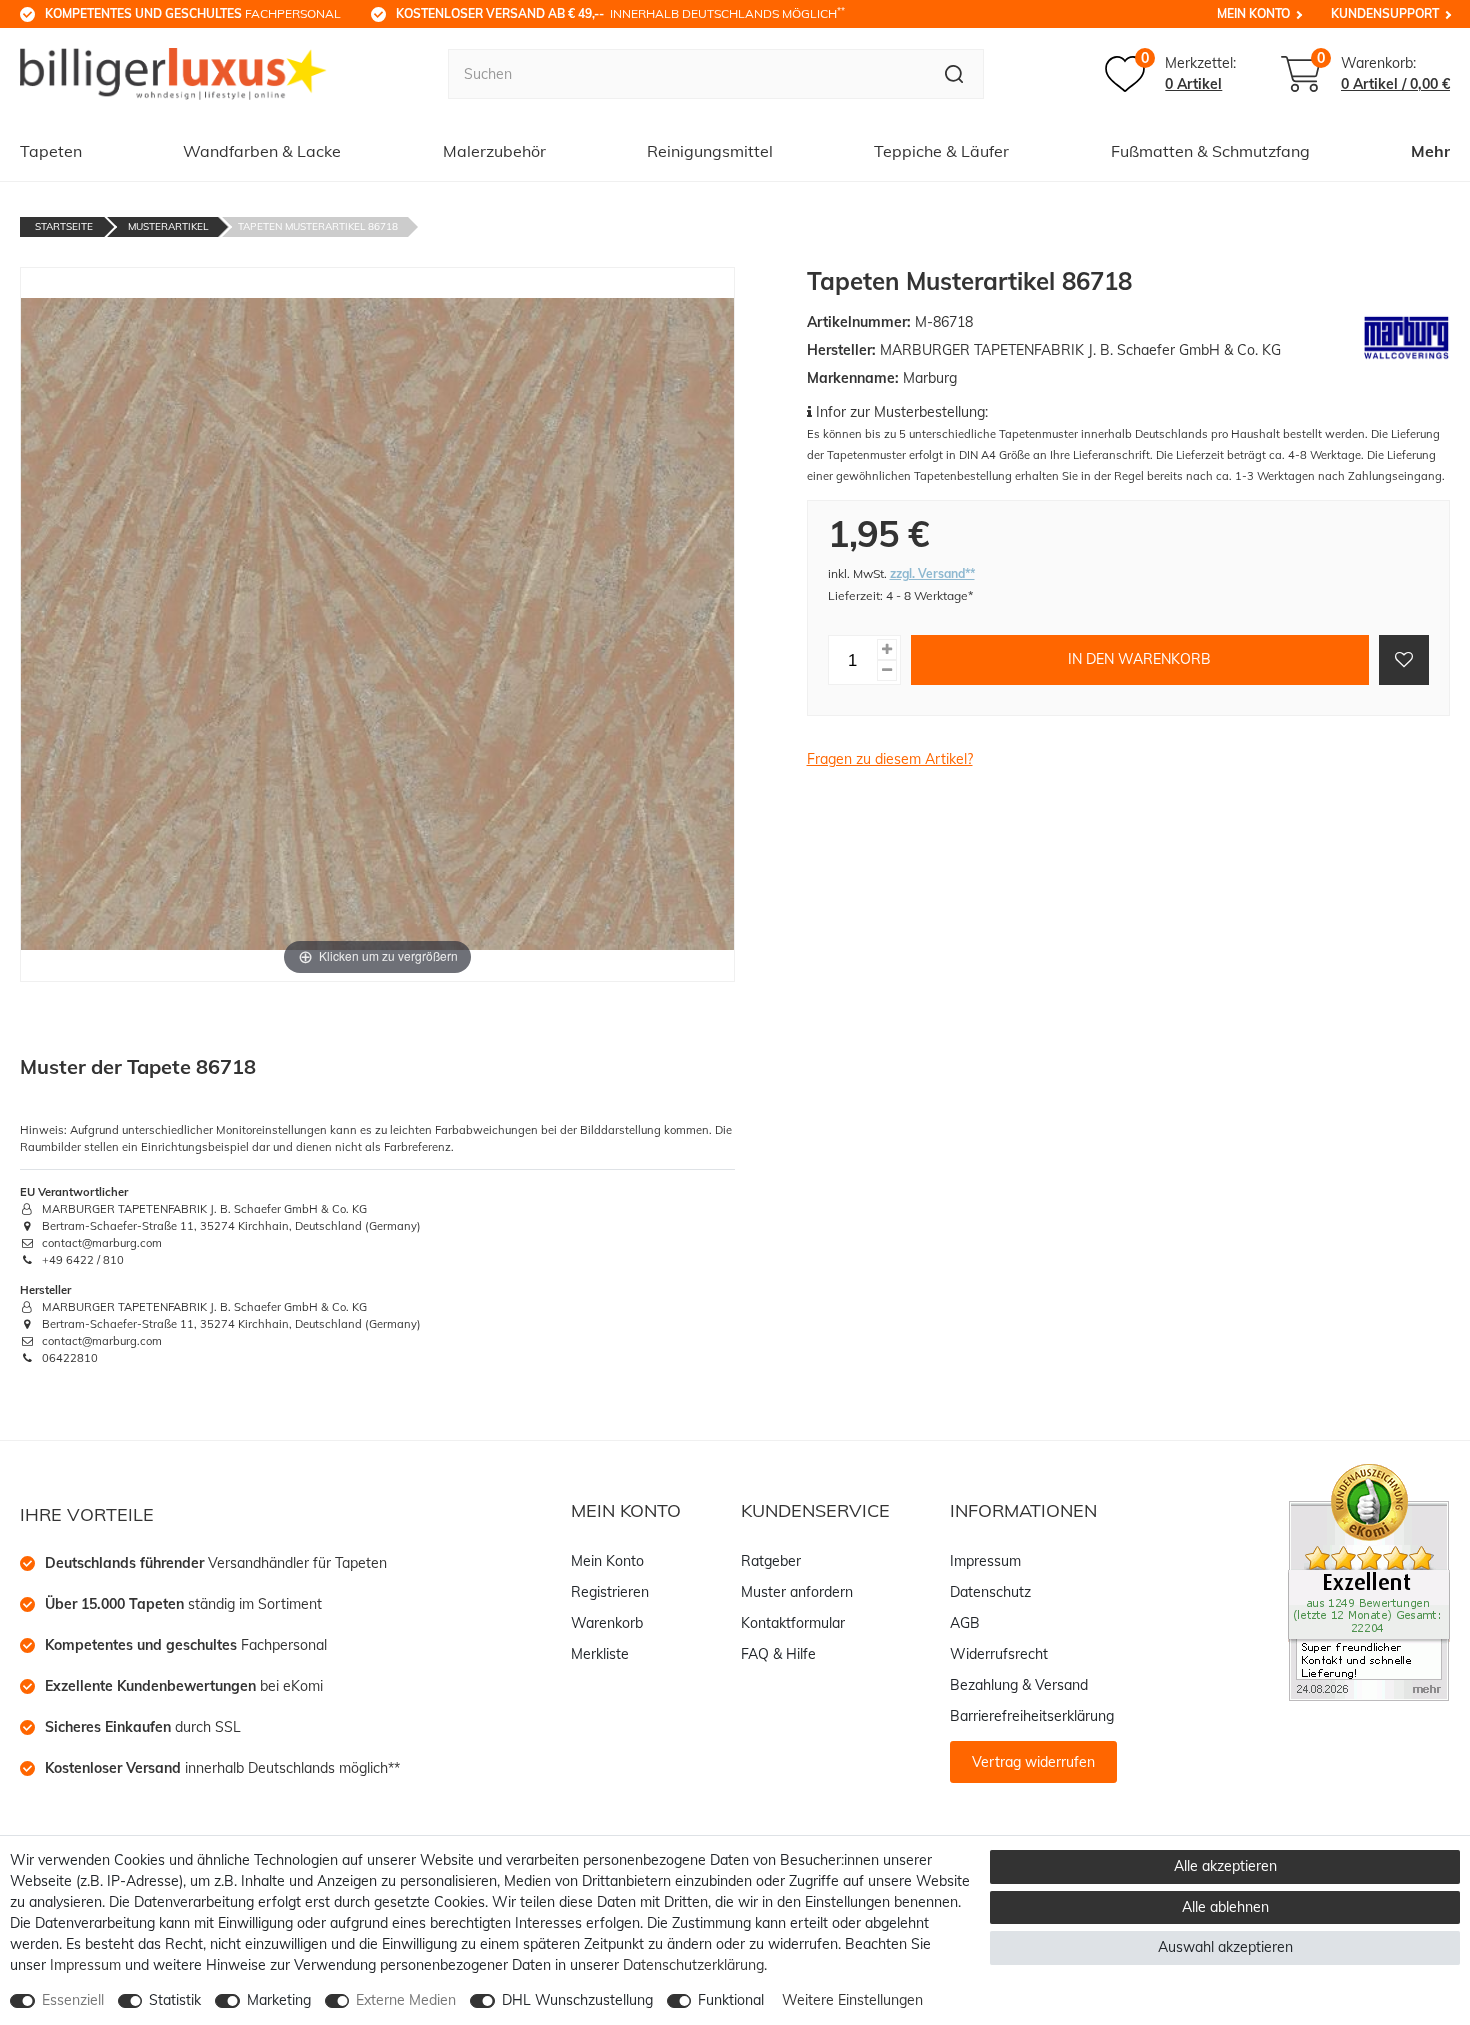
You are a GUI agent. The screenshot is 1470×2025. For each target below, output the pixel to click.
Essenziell (73, 2000)
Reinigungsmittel (710, 151)
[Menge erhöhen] (887, 648)
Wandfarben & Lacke (262, 151)
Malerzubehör (494, 151)
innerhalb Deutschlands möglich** (222, 1768)
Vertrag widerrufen (1033, 1762)
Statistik (175, 2000)
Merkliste (600, 1654)
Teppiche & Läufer (941, 151)
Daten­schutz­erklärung (693, 1965)
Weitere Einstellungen (852, 2000)
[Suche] (954, 74)
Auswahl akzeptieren (1225, 1947)
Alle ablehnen (1225, 1907)
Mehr (1430, 151)
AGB (965, 1623)
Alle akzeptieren (1225, 1866)
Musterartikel (168, 226)
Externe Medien (406, 2000)
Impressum (985, 1561)
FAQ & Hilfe (778, 1654)
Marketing (279, 2000)
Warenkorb (607, 1623)
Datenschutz (990, 1592)
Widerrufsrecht (999, 1654)
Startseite (64, 226)
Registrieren (610, 1592)
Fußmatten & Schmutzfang (1210, 151)
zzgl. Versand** (932, 573)
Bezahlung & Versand (1019, 1685)
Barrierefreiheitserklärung (1032, 1716)
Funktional (731, 2000)
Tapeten (51, 151)
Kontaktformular (793, 1623)
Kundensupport (1385, 13)
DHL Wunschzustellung (577, 2000)
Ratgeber (771, 1561)
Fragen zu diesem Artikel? (890, 759)
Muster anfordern (797, 1592)
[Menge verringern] (887, 669)
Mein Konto (1253, 13)
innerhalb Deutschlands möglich (620, 13)
